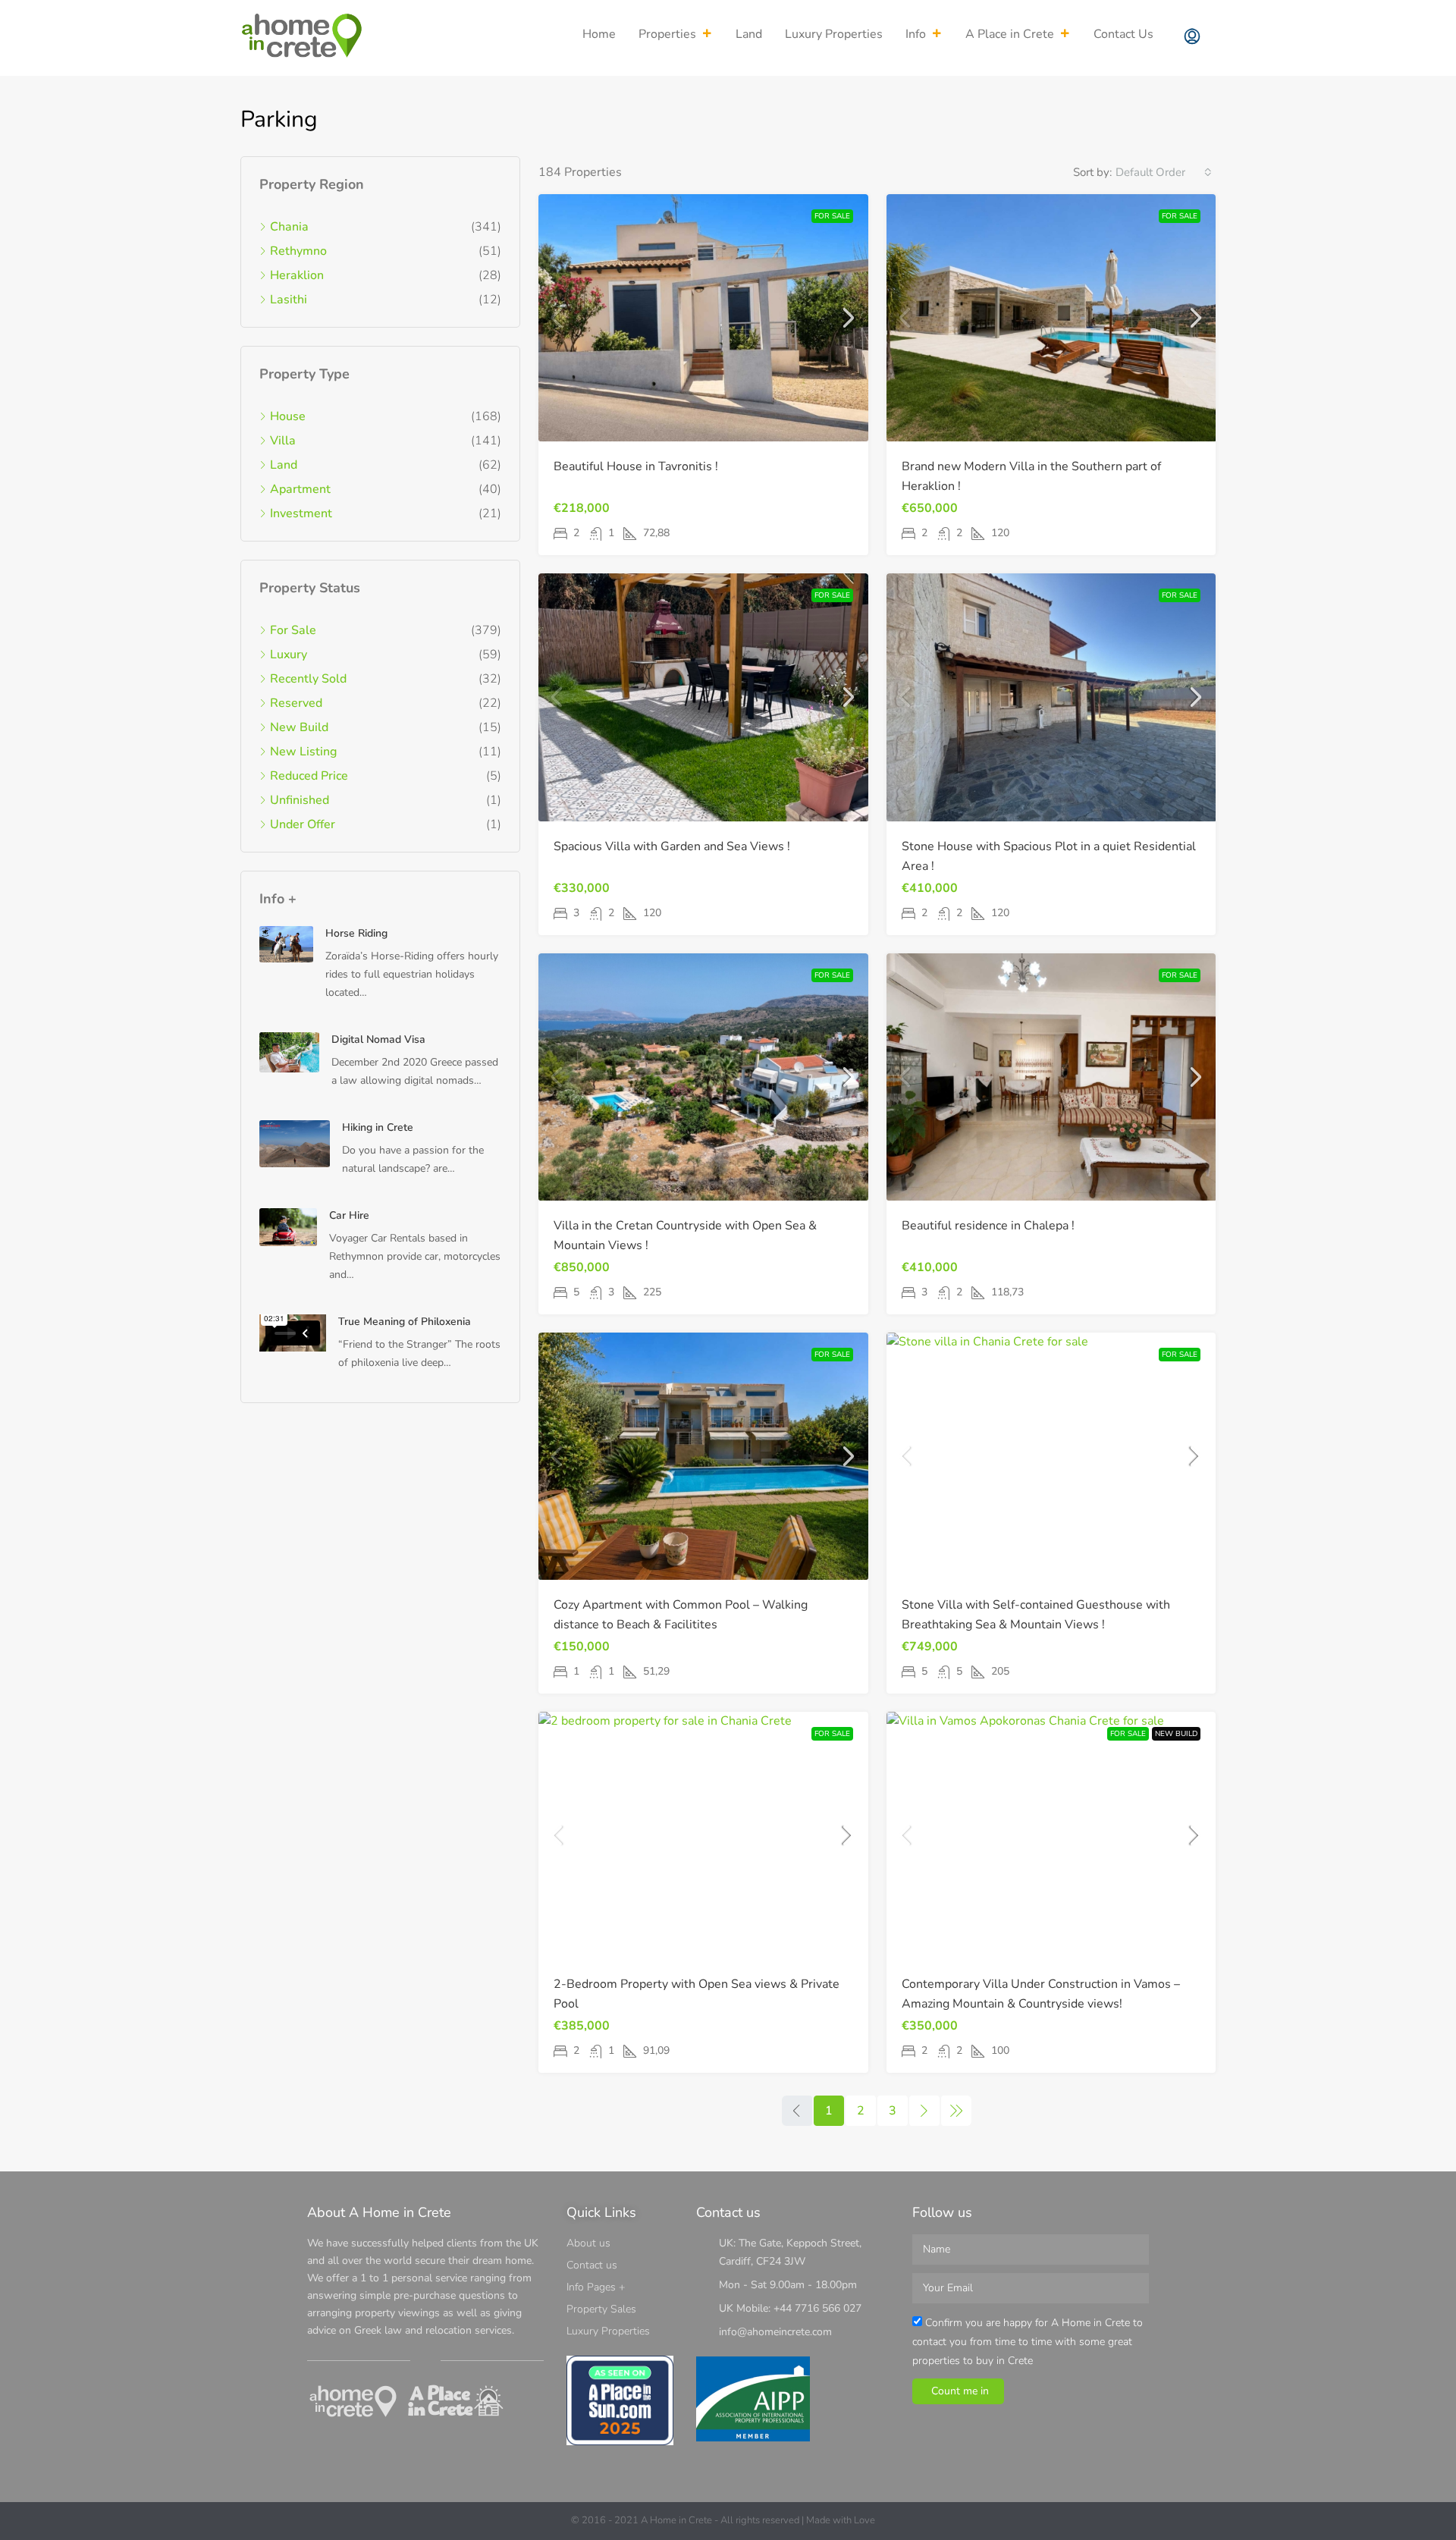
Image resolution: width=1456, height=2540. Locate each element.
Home (599, 34)
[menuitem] (1192, 38)
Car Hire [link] (349, 1215)
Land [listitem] (284, 465)
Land (749, 34)
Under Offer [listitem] (303, 824)
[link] (703, 318)
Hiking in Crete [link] (378, 1127)
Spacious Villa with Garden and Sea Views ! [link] (672, 846)
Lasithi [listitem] (289, 300)
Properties (667, 34)
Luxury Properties (834, 34)
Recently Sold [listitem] (308, 679)
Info (916, 34)
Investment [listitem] (301, 513)
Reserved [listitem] (296, 703)
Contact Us (1123, 34)
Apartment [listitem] (300, 489)
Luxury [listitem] (289, 655)
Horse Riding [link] (356, 933)
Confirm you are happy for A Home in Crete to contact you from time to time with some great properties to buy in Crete (1028, 2342)
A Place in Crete (1010, 34)
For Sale (832, 216)
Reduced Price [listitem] (309, 776)
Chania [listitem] (289, 227)
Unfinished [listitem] (300, 800)
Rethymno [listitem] (298, 251)
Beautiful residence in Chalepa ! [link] (988, 1226)
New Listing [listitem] (303, 752)
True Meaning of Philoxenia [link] (405, 1322)
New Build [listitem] (299, 727)
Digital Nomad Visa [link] (378, 1039)
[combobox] (1164, 172)
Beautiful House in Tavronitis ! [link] (636, 466)
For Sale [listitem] (293, 630)
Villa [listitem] (283, 441)
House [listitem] (288, 416)
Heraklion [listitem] (297, 275)
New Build (1176, 1734)
